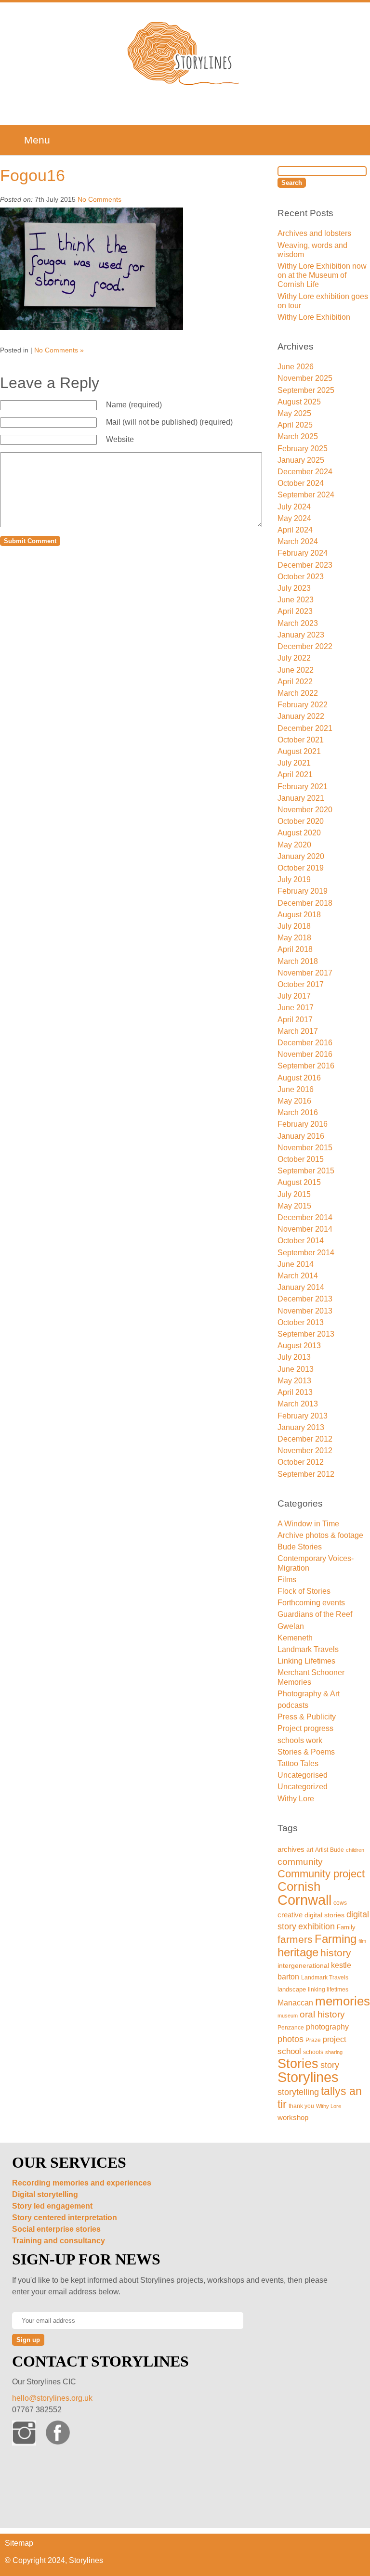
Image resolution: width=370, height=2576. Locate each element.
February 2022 (303, 705)
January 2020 (301, 856)
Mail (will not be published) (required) (169, 422)
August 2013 (299, 1346)
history (336, 1953)
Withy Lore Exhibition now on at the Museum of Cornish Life (322, 275)
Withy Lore (296, 1799)
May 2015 (294, 1206)
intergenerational (303, 1965)
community (300, 1861)
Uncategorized (303, 1787)
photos (291, 2039)
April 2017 (295, 1020)
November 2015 (305, 1148)
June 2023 (296, 600)
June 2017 (296, 1008)
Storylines (308, 2077)
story (330, 2065)
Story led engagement (52, 2206)
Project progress (305, 1728)
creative (290, 1915)
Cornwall (304, 1900)
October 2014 (301, 1241)
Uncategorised (303, 1775)
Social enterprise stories (56, 2229)
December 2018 (305, 903)
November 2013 (305, 1311)
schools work (300, 1740)
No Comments (99, 199)
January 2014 (301, 1287)
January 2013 (301, 1427)
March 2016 (298, 1112)
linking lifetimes (328, 1990)
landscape (292, 1989)
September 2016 (306, 1066)
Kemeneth (295, 1638)
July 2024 (294, 507)
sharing (334, 2052)
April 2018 (295, 949)
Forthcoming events (311, 1603)
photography (327, 2027)
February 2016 (303, 1124)
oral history (322, 2014)
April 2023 (295, 611)
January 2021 (301, 798)
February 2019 (303, 891)
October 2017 (301, 984)
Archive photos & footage (320, 1535)
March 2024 (298, 541)
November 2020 (305, 810)
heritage (298, 1952)
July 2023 (294, 588)
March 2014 (298, 1276)
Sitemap (19, 2543)
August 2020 (299, 833)
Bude (337, 1850)
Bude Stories (300, 1547)
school (289, 2051)
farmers (295, 1939)
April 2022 (295, 682)
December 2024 (305, 472)
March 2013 (298, 1404)
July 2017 (294, 996)
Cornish (299, 1886)
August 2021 (299, 751)
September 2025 (306, 390)
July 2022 (294, 658)
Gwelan (291, 1626)
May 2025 (294, 413)
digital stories (324, 1915)
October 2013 (301, 1322)
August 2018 (299, 915)
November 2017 (305, 973)
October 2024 (301, 483)
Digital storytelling (45, 2194)
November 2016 (305, 1054)
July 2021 (294, 763)
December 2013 (305, 1299)
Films (287, 1580)
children (355, 1850)
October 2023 (301, 577)
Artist (322, 1850)
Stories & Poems (306, 1752)
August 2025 (299, 402)
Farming (336, 1939)
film (362, 1941)
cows (340, 1903)
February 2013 (303, 1416)
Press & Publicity (307, 1717)
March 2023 (298, 623)
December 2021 (305, 728)
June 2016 (296, 1089)
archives (291, 1849)
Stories (298, 2063)
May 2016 (294, 1101)
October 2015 (301, 1159)
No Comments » (59, 350)
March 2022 (298, 693)
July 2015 (294, 1194)
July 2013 (294, 1357)
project (334, 2039)
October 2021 (301, 740)
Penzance (291, 2027)
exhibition (317, 1926)
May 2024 (294, 518)
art (310, 1850)
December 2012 (305, 1439)
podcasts (293, 1705)
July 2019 (294, 879)
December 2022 (305, 646)
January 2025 (301, 460)
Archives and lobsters (314, 233)
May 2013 (294, 1381)
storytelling (298, 2092)
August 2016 (299, 1078)
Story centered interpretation (65, 2218)
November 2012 (305, 1451)
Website (120, 439)
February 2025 (303, 449)
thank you (301, 2106)
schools (313, 2052)
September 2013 (306, 1334)
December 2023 (305, 565)
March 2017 (298, 1031)
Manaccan (295, 2003)
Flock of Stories (304, 1591)
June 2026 (296, 367)
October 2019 (301, 868)
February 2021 (303, 787)
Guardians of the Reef (315, 1614)
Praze (313, 2040)
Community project (321, 1874)
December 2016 (305, 1043)
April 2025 (295, 425)
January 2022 (301, 716)
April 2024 (295, 530)
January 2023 (301, 635)
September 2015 (306, 1171)
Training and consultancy (59, 2241)
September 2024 (306, 495)
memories (343, 2001)
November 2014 (305, 1229)
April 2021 (295, 774)
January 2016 (301, 1136)
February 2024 (303, 553)
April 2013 (295, 1392)
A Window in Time (308, 1524)
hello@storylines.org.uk (52, 2398)
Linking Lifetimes (306, 1661)
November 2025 (305, 378)
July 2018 (294, 926)
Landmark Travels (308, 1649)
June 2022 (296, 670)
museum (288, 2016)
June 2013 (296, 1369)
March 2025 (298, 436)
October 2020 (301, 821)
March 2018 (298, 961)
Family (346, 1927)
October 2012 (301, 1462)
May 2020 (294, 845)
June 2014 (296, 1264)
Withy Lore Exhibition (314, 317)
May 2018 (294, 938)
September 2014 (306, 1253)
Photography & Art (309, 1694)
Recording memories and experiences (82, 2183)
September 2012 (306, 1474)
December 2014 (305, 1217)
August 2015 (299, 1182)
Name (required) (134, 405)
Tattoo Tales (298, 1763)
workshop (293, 2118)
